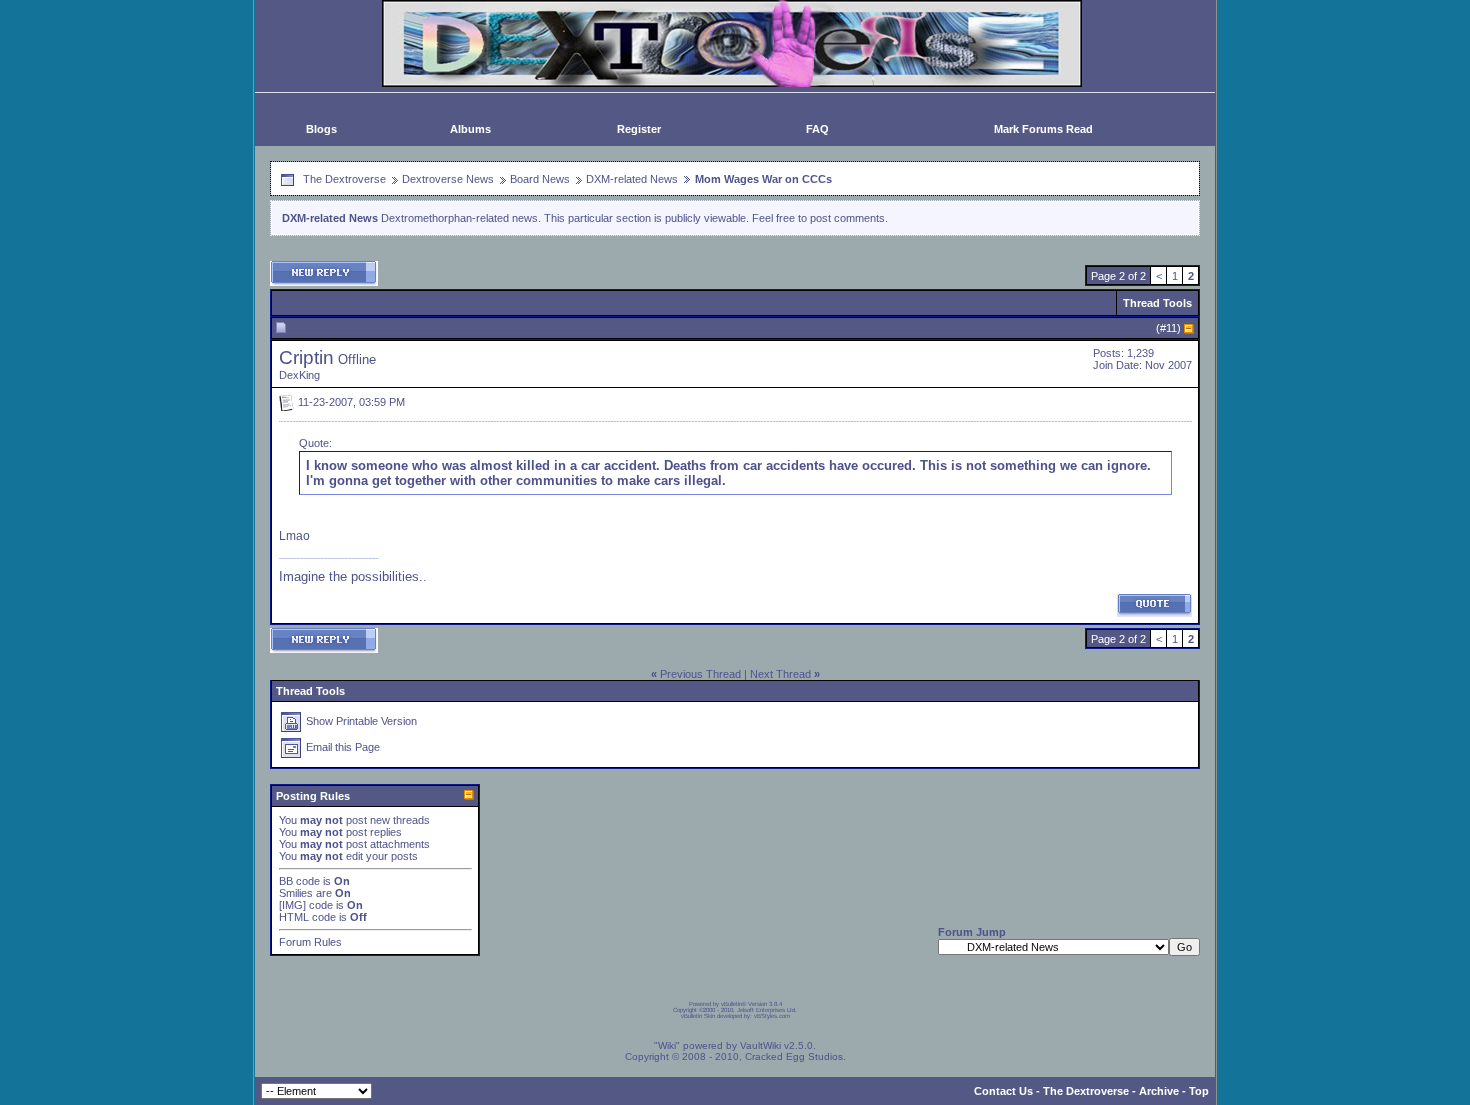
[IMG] (292, 905)
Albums (470, 129)
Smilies (296, 893)
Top (1199, 1091)
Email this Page (343, 747)
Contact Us (1003, 1091)
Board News (540, 179)
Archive (1159, 1091)
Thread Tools (1157, 303)
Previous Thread (700, 674)
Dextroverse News (448, 179)
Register (639, 129)
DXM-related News (632, 179)
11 (1171, 328)
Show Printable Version (361, 721)
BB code (299, 881)
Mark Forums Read (1043, 129)
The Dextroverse (344, 179)
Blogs (321, 129)
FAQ (817, 129)
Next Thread (780, 674)
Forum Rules (310, 942)
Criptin (306, 357)
